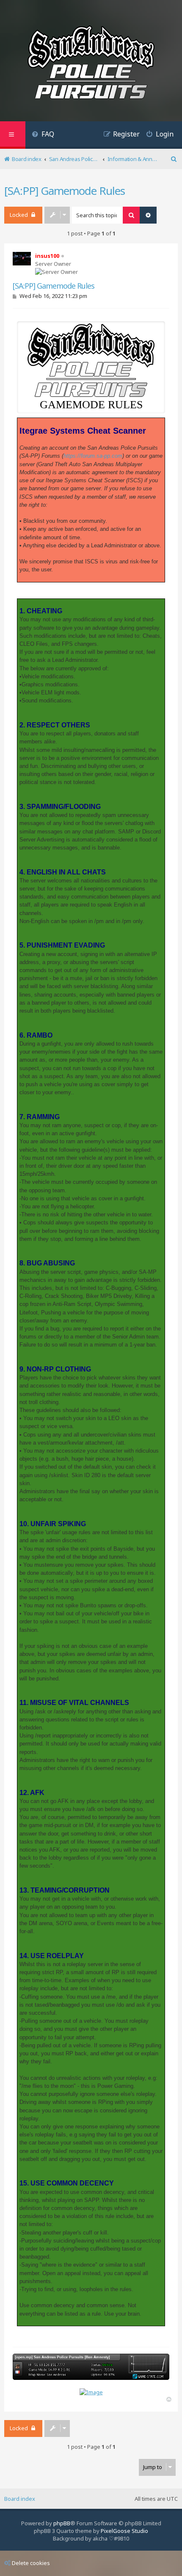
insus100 (47, 256)
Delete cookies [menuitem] (31, 2563)
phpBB (62, 2523)
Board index (20, 2499)
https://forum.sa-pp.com (93, 456)
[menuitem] (43, 135)
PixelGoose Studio (124, 2531)
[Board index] (91, 64)
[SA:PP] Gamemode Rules (65, 191)
